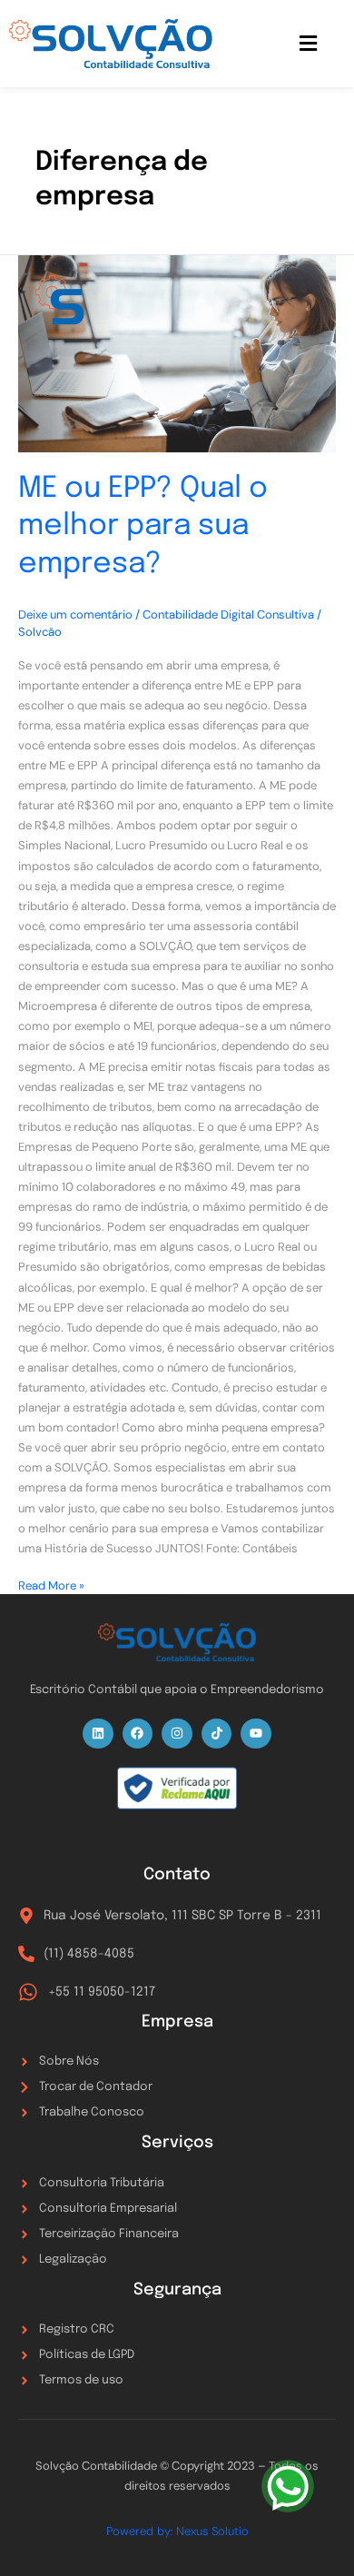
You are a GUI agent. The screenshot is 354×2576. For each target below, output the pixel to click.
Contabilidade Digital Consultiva (228, 614)
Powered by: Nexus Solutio (177, 2531)
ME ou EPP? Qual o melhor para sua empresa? (143, 527)
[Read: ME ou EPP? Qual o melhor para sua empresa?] (177, 354)
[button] (309, 44)
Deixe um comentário (75, 614)
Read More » (51, 1585)
